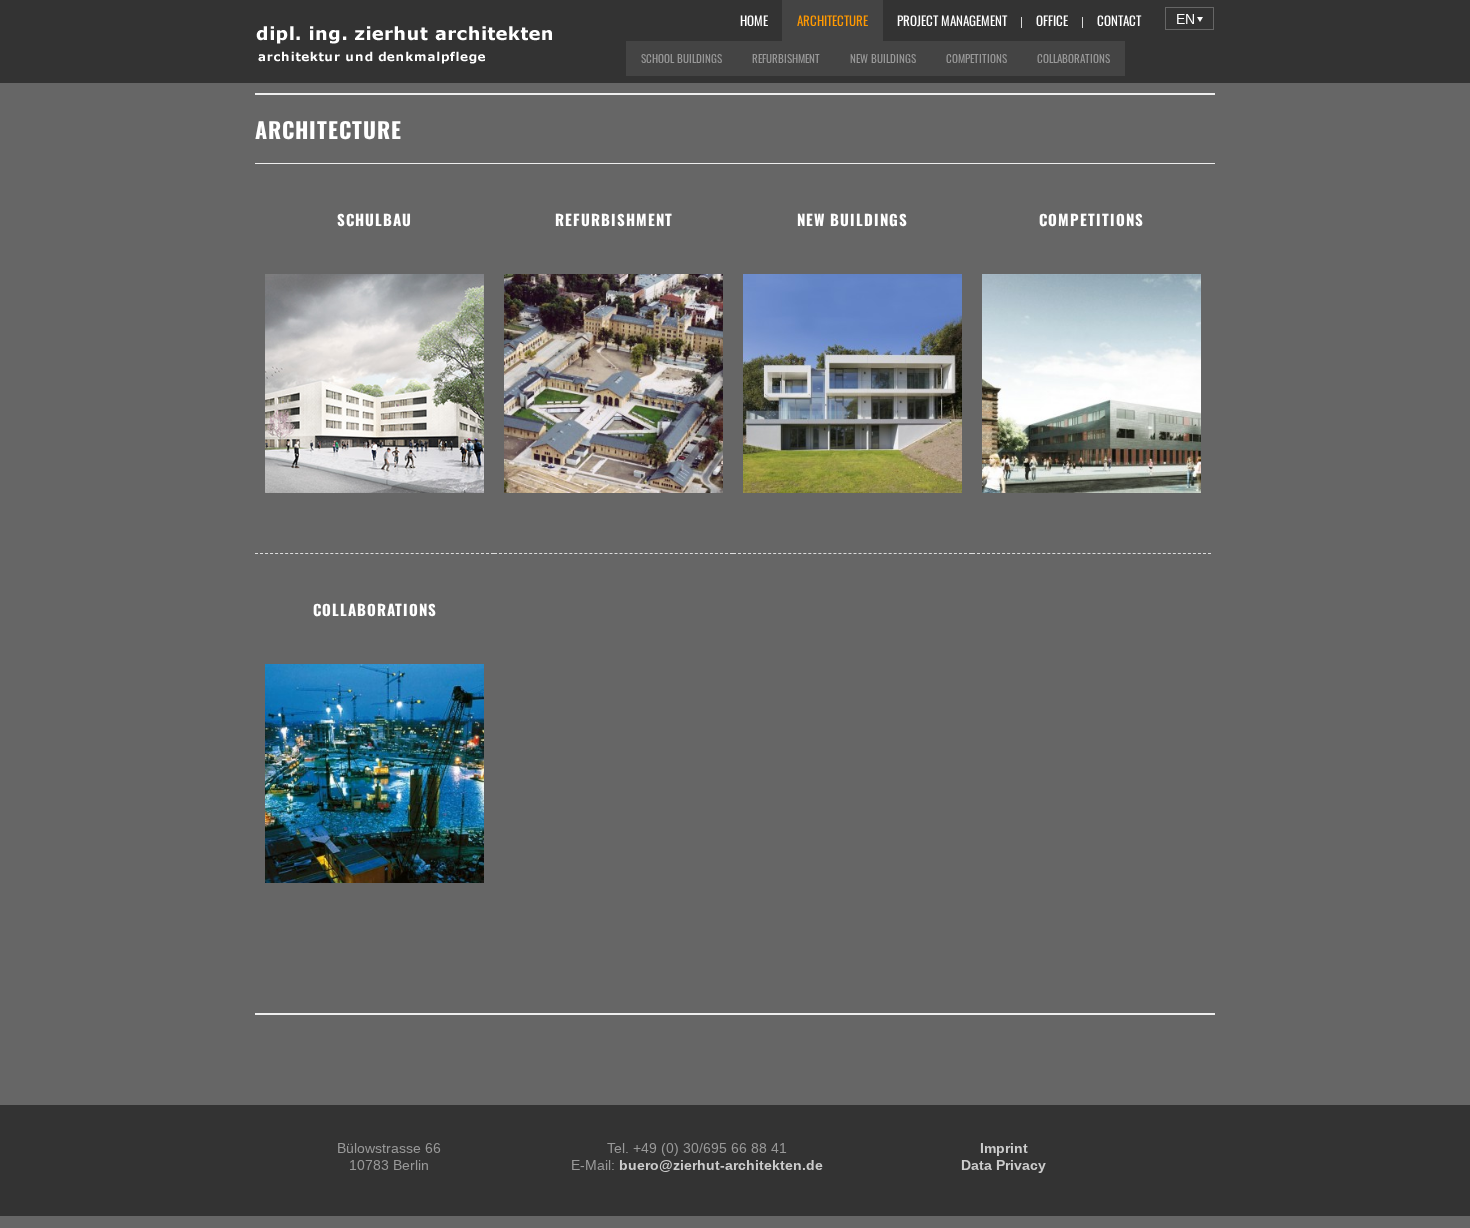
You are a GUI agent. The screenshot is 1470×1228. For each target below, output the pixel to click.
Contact (1119, 20)
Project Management (952, 20)
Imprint (1004, 1148)
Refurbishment (786, 58)
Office (1052, 20)
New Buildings (883, 58)
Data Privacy (1003, 1165)
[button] (1189, 18)
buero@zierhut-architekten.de (721, 1165)
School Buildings (681, 58)
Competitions (976, 58)
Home (754, 20)
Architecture (832, 20)
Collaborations (1073, 58)
